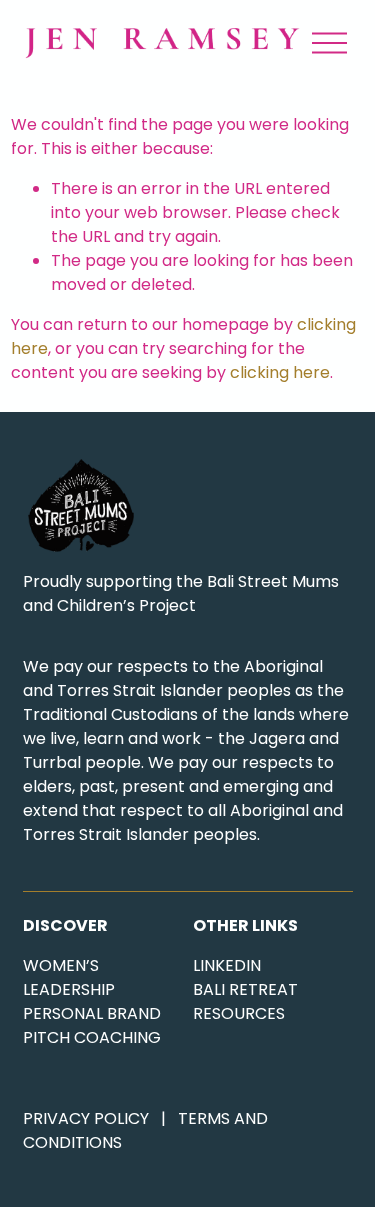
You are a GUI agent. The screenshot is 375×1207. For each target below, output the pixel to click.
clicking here (280, 372)
